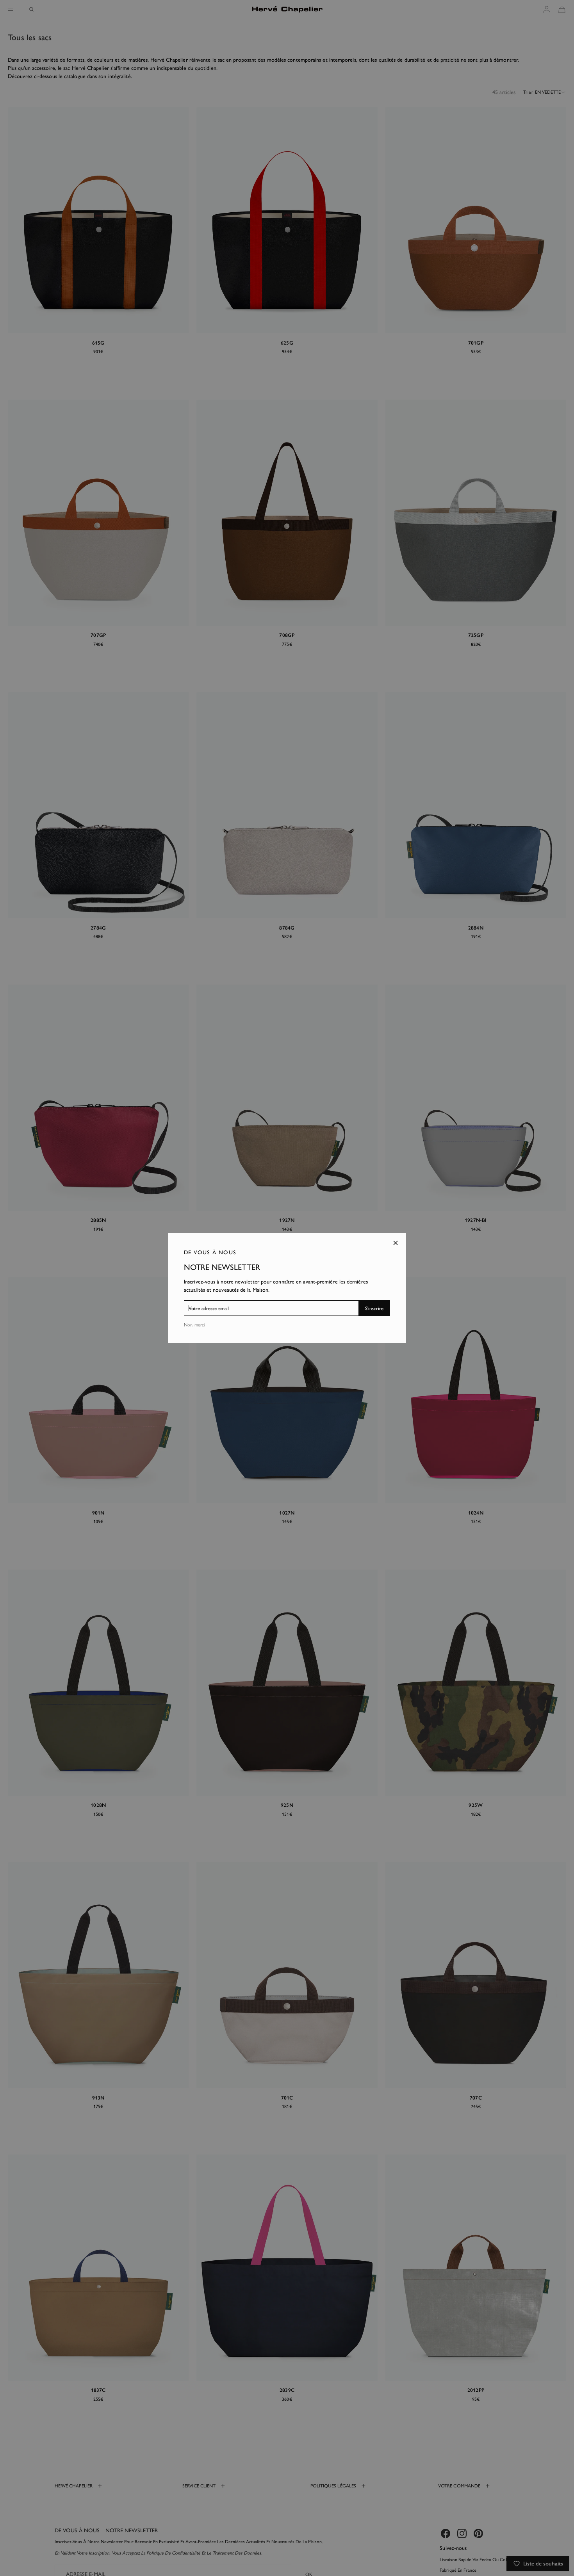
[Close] (396, 1243)
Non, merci (194, 1325)
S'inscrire (374, 1308)
